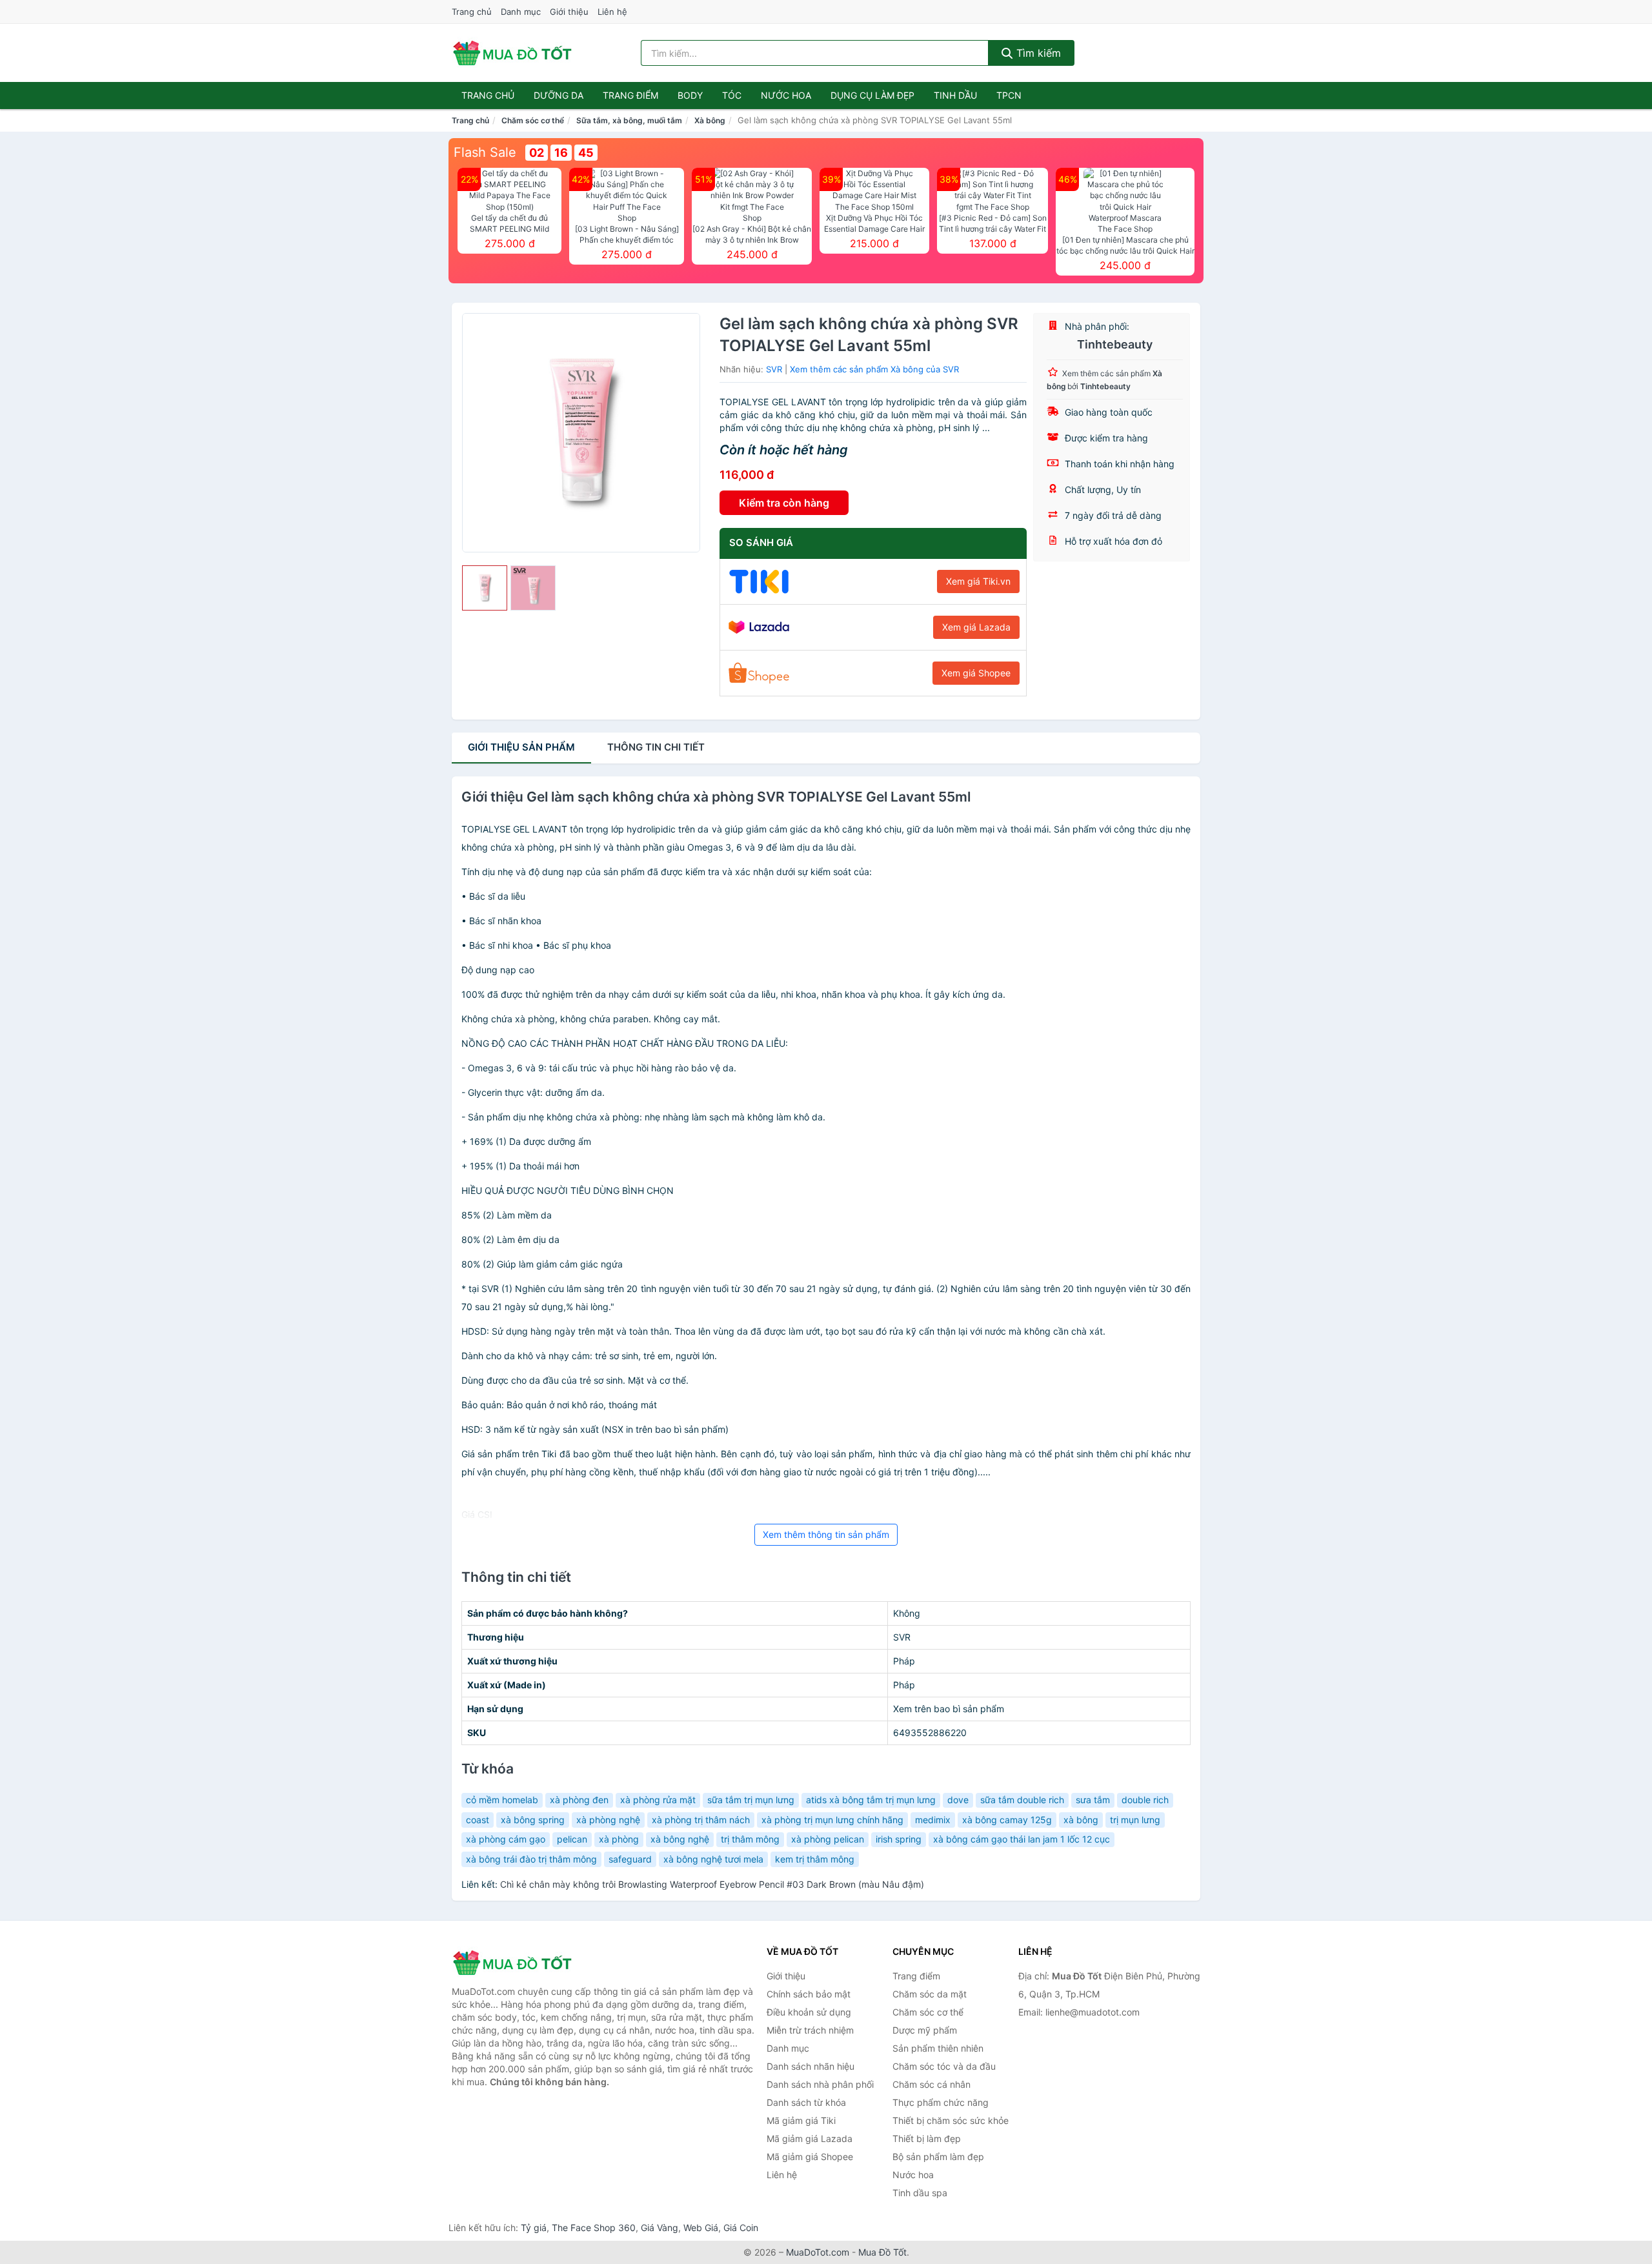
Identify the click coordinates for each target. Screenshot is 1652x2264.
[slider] (485, 588)
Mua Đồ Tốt (882, 2252)
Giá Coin (741, 2228)
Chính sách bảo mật (809, 1994)
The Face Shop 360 (594, 2228)
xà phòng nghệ (608, 1820)
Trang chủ (472, 12)
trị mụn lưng (1135, 1820)
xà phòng (619, 1839)
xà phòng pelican (828, 1839)
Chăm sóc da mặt (930, 1994)
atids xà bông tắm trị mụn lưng (871, 1800)
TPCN (1009, 95)
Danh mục (521, 12)
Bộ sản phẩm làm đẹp (938, 2157)
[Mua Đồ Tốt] (516, 1963)
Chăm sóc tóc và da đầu (944, 2066)
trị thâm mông (750, 1839)
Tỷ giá (534, 2228)
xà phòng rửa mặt (658, 1800)
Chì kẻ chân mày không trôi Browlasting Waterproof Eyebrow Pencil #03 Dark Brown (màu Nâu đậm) (712, 1884)
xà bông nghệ (680, 1839)
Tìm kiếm (1037, 53)
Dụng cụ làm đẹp (872, 95)
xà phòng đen (579, 1800)
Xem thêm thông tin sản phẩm (826, 1534)
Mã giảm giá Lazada (810, 2138)
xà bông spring (533, 1820)
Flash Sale (485, 152)
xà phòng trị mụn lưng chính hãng (832, 1820)
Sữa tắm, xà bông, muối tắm (629, 120)
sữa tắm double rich (1022, 1800)
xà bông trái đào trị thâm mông (531, 1859)
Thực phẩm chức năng (941, 2102)
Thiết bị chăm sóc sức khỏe (951, 2120)
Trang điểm (630, 95)
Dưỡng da (559, 95)
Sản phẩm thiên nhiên (938, 2048)
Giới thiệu (569, 12)
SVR (774, 369)
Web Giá (701, 2228)
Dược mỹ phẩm (925, 2030)
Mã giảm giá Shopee (810, 2157)
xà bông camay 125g (1007, 1820)
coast (478, 1820)
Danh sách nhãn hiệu (811, 2066)
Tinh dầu (955, 95)
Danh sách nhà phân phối (820, 2084)
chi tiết (656, 747)
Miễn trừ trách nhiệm (810, 2030)
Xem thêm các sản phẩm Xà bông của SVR (874, 369)
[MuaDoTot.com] (512, 53)
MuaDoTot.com (818, 2252)
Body (690, 95)
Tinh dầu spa (920, 2193)
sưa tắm (1093, 1800)
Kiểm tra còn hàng (784, 503)
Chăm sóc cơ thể (533, 120)
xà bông (1081, 1820)
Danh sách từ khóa (806, 2102)
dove (958, 1800)
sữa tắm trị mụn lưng (751, 1800)
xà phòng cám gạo (506, 1839)
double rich (1145, 1800)
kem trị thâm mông (815, 1859)
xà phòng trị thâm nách (701, 1820)
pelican (572, 1839)
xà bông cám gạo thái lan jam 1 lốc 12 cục (1022, 1839)
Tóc (732, 95)
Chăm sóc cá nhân (932, 2084)
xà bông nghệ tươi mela (713, 1859)
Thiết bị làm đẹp (927, 2138)
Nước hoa (786, 95)
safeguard (630, 1859)
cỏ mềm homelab (502, 1800)
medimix (933, 1820)
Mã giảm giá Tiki (801, 2120)
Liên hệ (612, 12)
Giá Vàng (660, 2228)
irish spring (899, 1839)
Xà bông (710, 120)
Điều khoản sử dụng (809, 2012)
